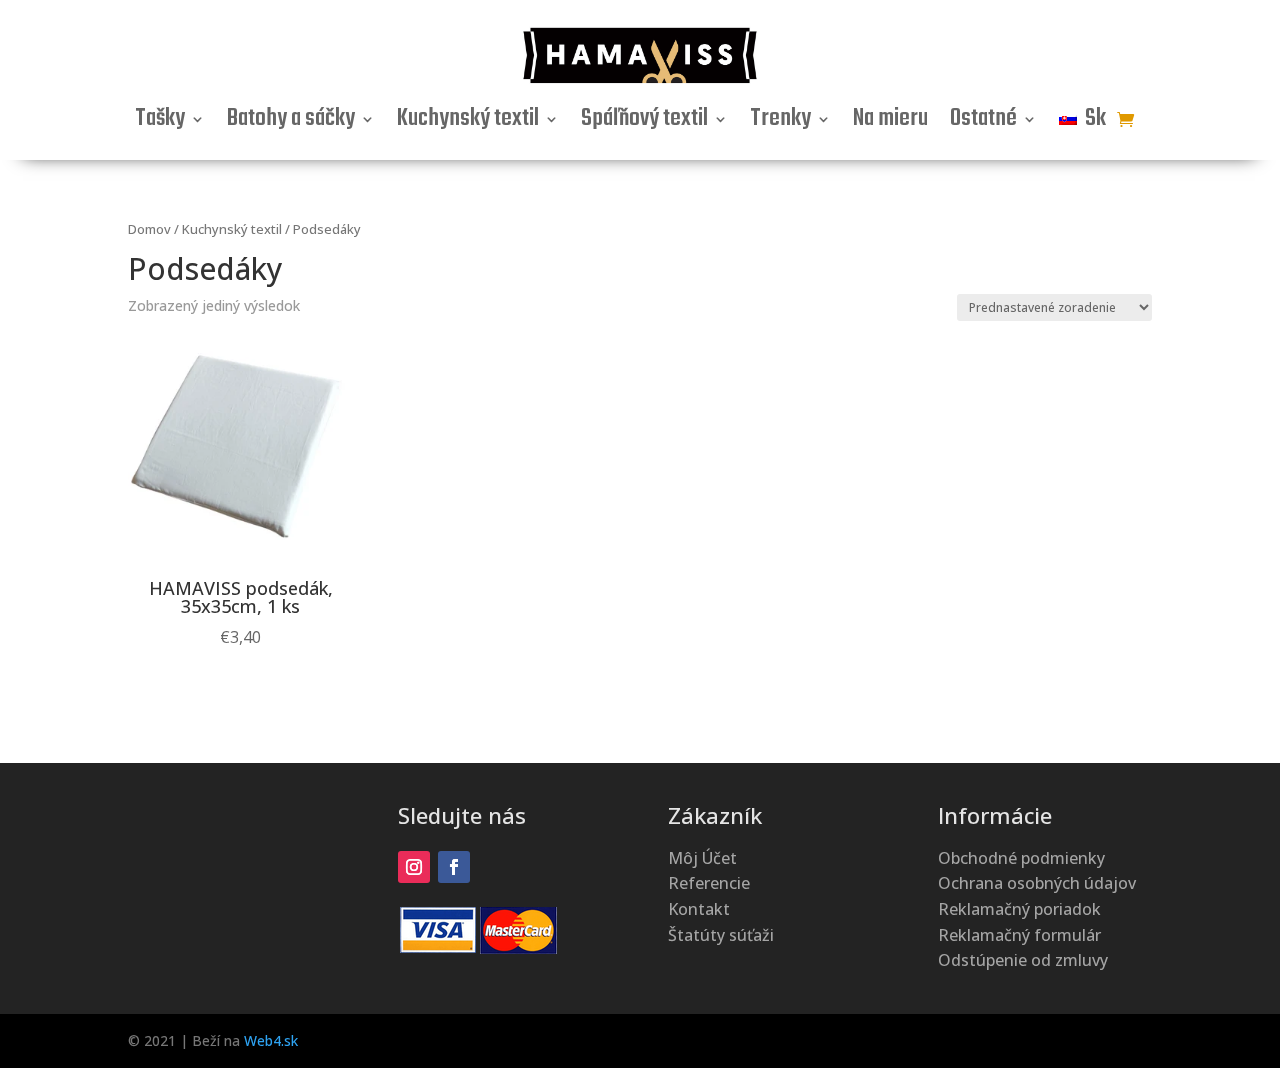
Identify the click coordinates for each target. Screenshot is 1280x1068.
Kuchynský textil (468, 123)
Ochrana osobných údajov (1037, 883)
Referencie (709, 883)
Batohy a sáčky (291, 123)
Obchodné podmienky (1021, 858)
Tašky (160, 123)
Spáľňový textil (644, 123)
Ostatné (983, 123)
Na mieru (890, 123)
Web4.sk (271, 1040)
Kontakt (699, 909)
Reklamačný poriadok (1019, 909)
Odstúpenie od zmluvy (1023, 960)
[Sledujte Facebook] (454, 867)
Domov (149, 229)
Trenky (780, 123)
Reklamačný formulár (1019, 935)
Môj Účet (702, 858)
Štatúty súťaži (721, 935)
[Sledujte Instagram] (414, 867)
